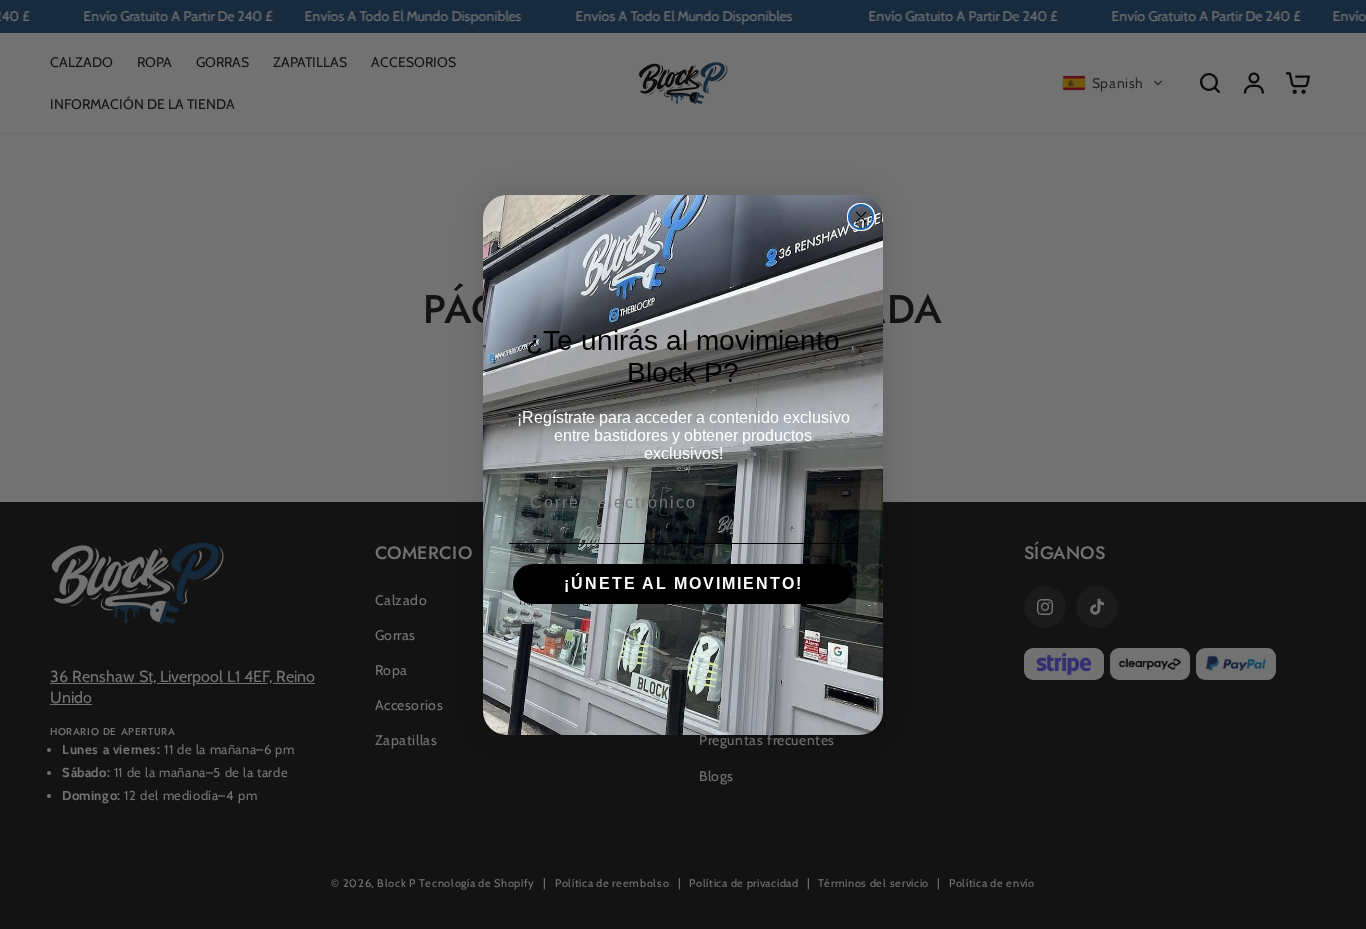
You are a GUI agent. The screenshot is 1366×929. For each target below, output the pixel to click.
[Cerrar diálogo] (861, 217)
